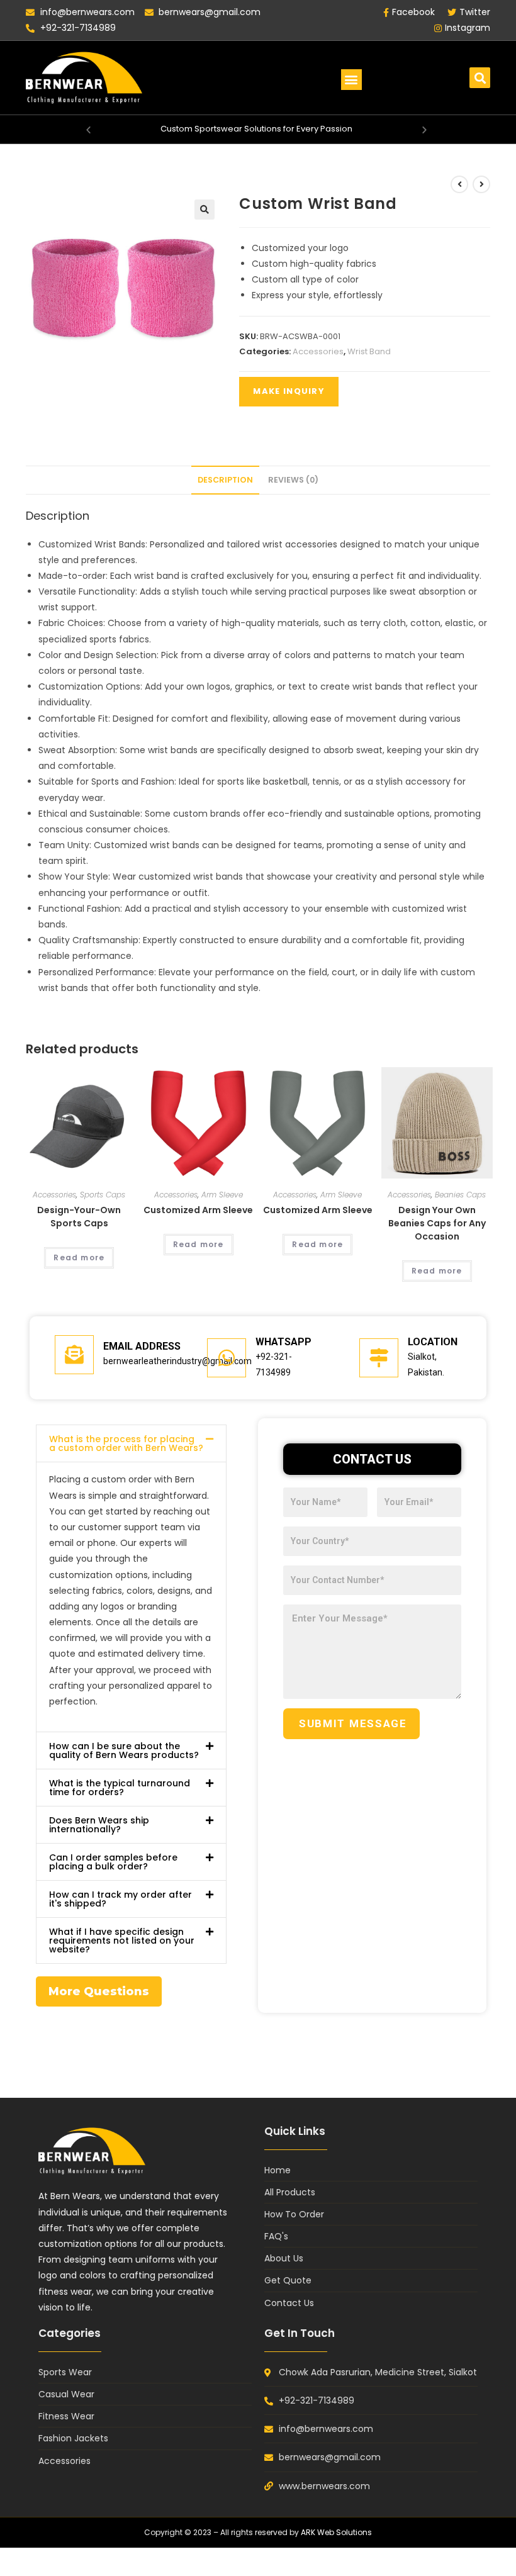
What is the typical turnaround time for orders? (120, 1788)
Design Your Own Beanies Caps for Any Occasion (437, 1223)
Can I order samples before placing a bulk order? (113, 1862)
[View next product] (481, 184)
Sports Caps (103, 1195)
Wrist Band (369, 351)
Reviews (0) (293, 480)
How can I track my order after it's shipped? (121, 1899)
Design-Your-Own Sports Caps (79, 1217)
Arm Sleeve (222, 1195)
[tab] (225, 480)
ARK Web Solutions (336, 2532)
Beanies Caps (460, 1195)
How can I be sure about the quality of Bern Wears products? (124, 1750)
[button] (351, 80)
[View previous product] (459, 184)
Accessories (318, 351)
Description (225, 480)
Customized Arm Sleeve (198, 1210)
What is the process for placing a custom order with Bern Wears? (126, 1443)
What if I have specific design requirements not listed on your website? (122, 1940)
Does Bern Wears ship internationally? (99, 1825)
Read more (79, 1257)
